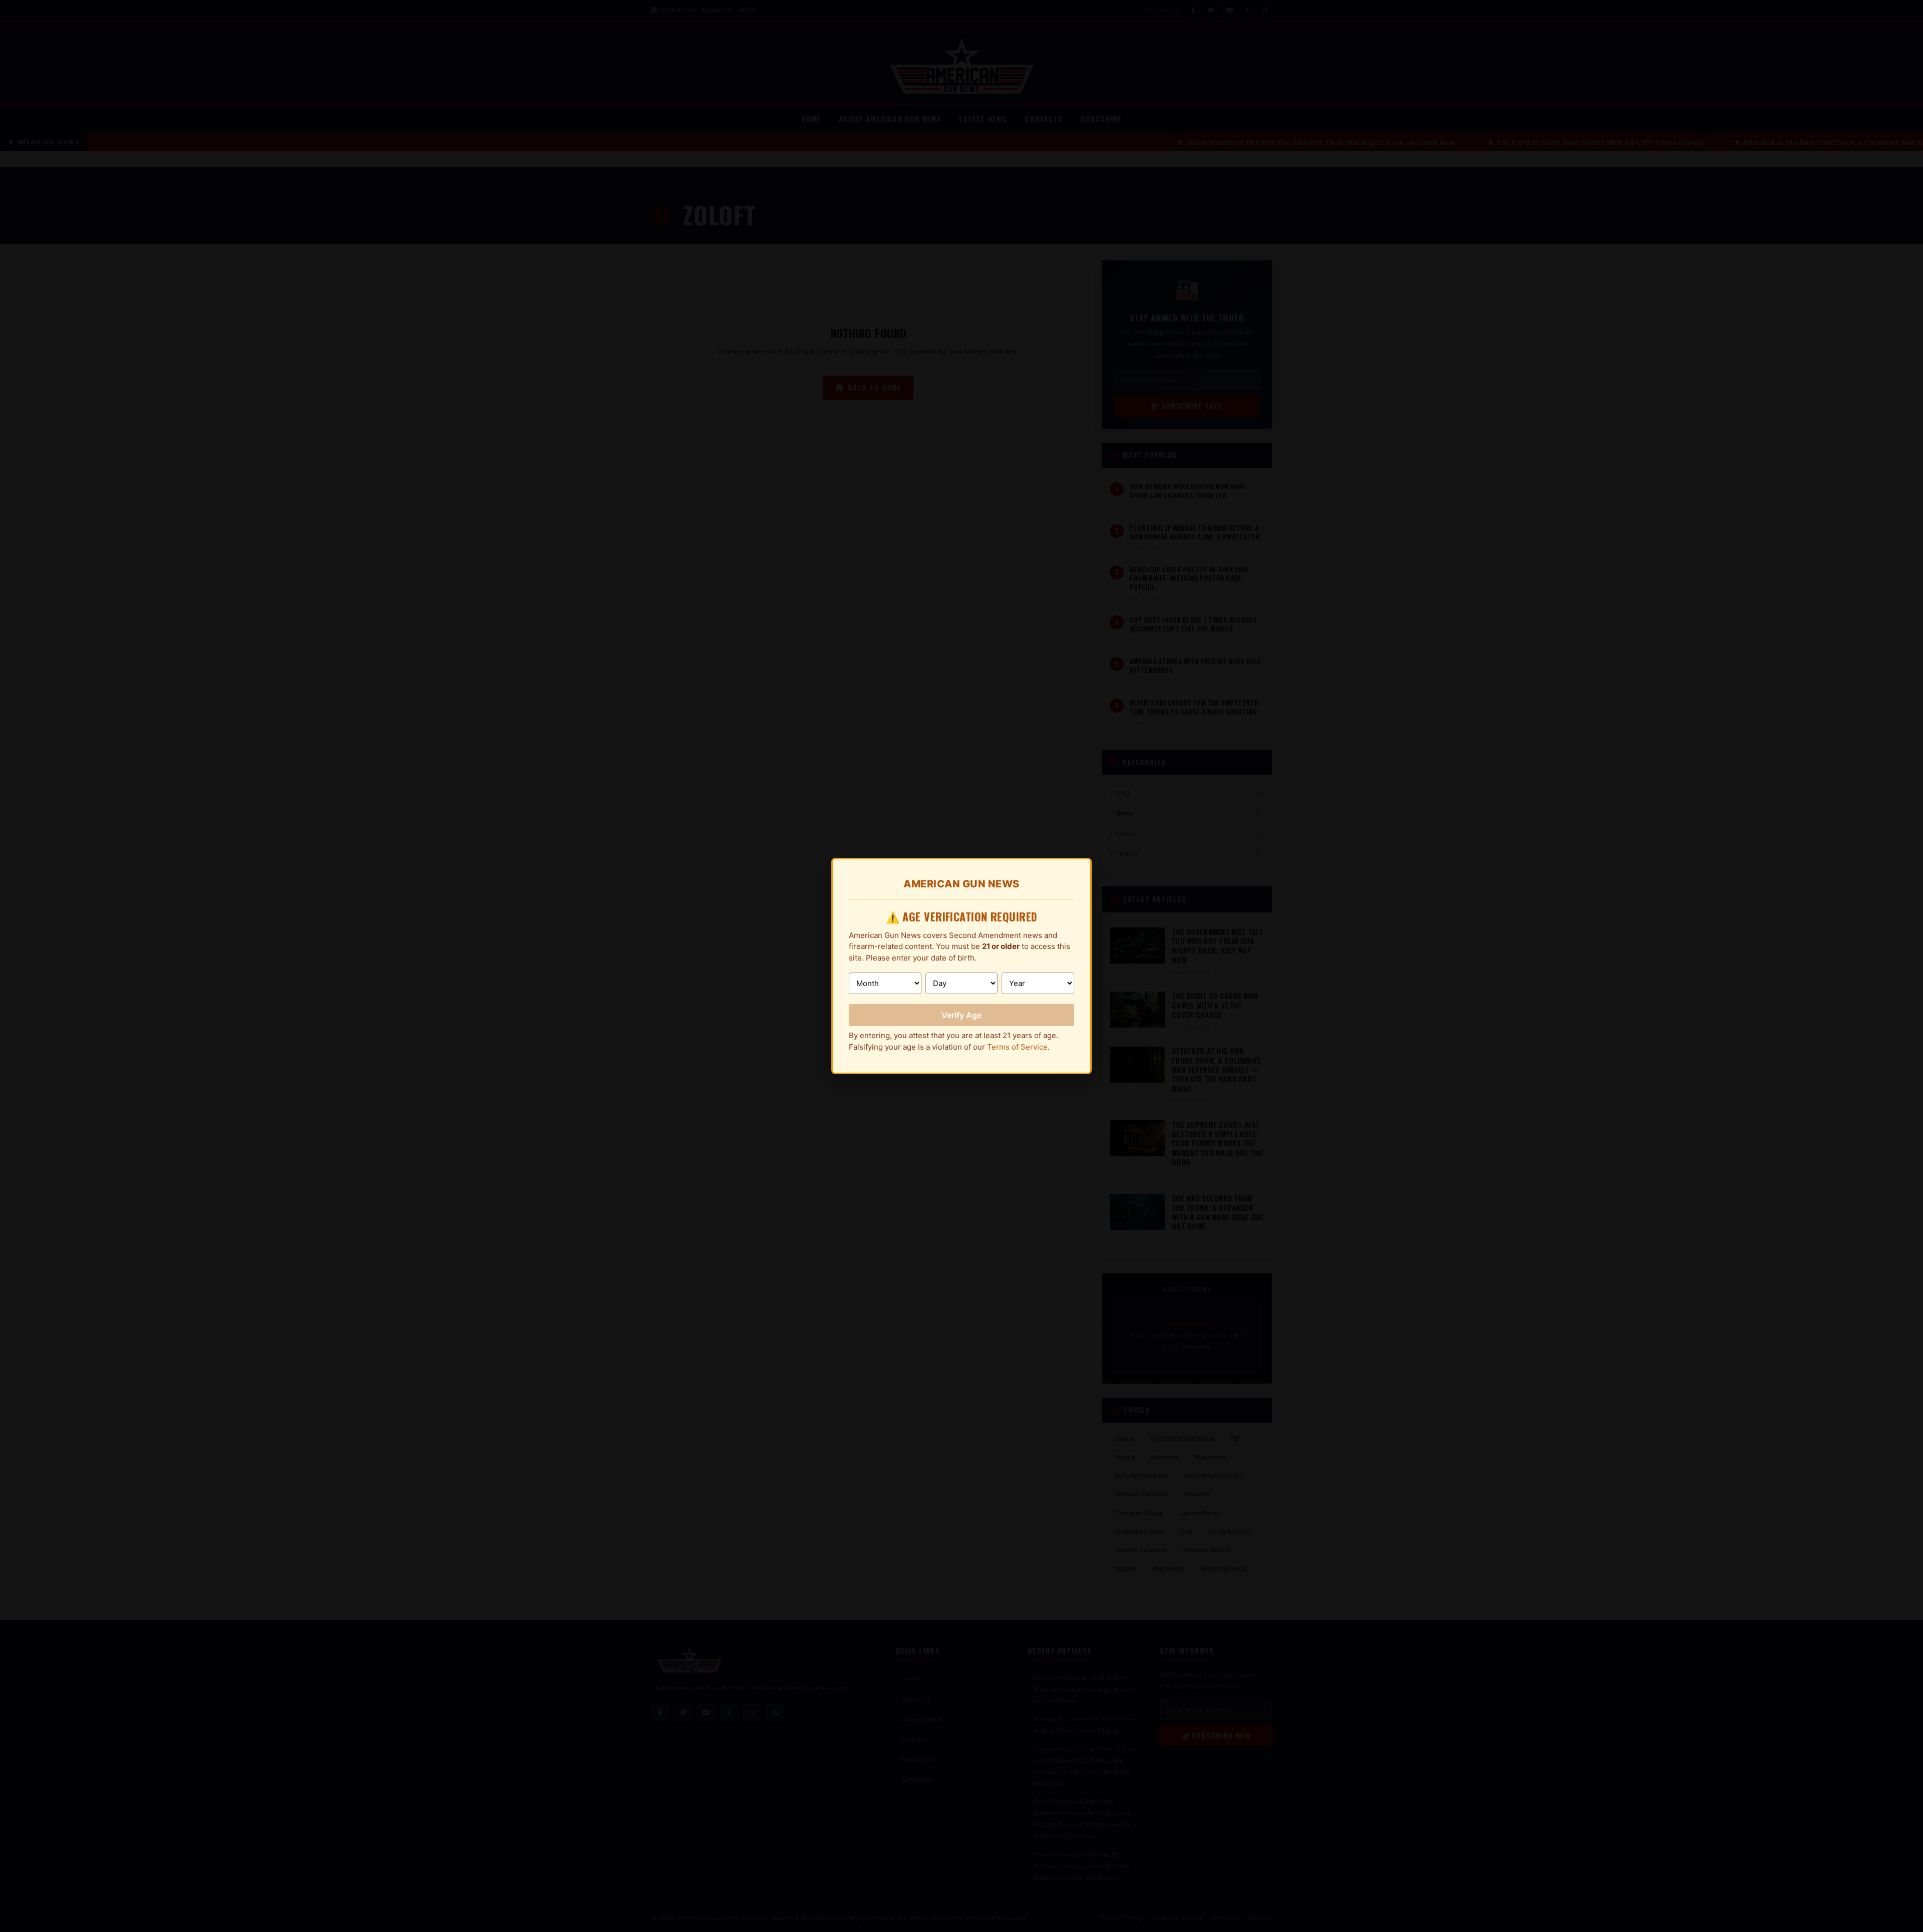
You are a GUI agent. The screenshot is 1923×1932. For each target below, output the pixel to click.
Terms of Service (1017, 1047)
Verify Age (961, 1015)
